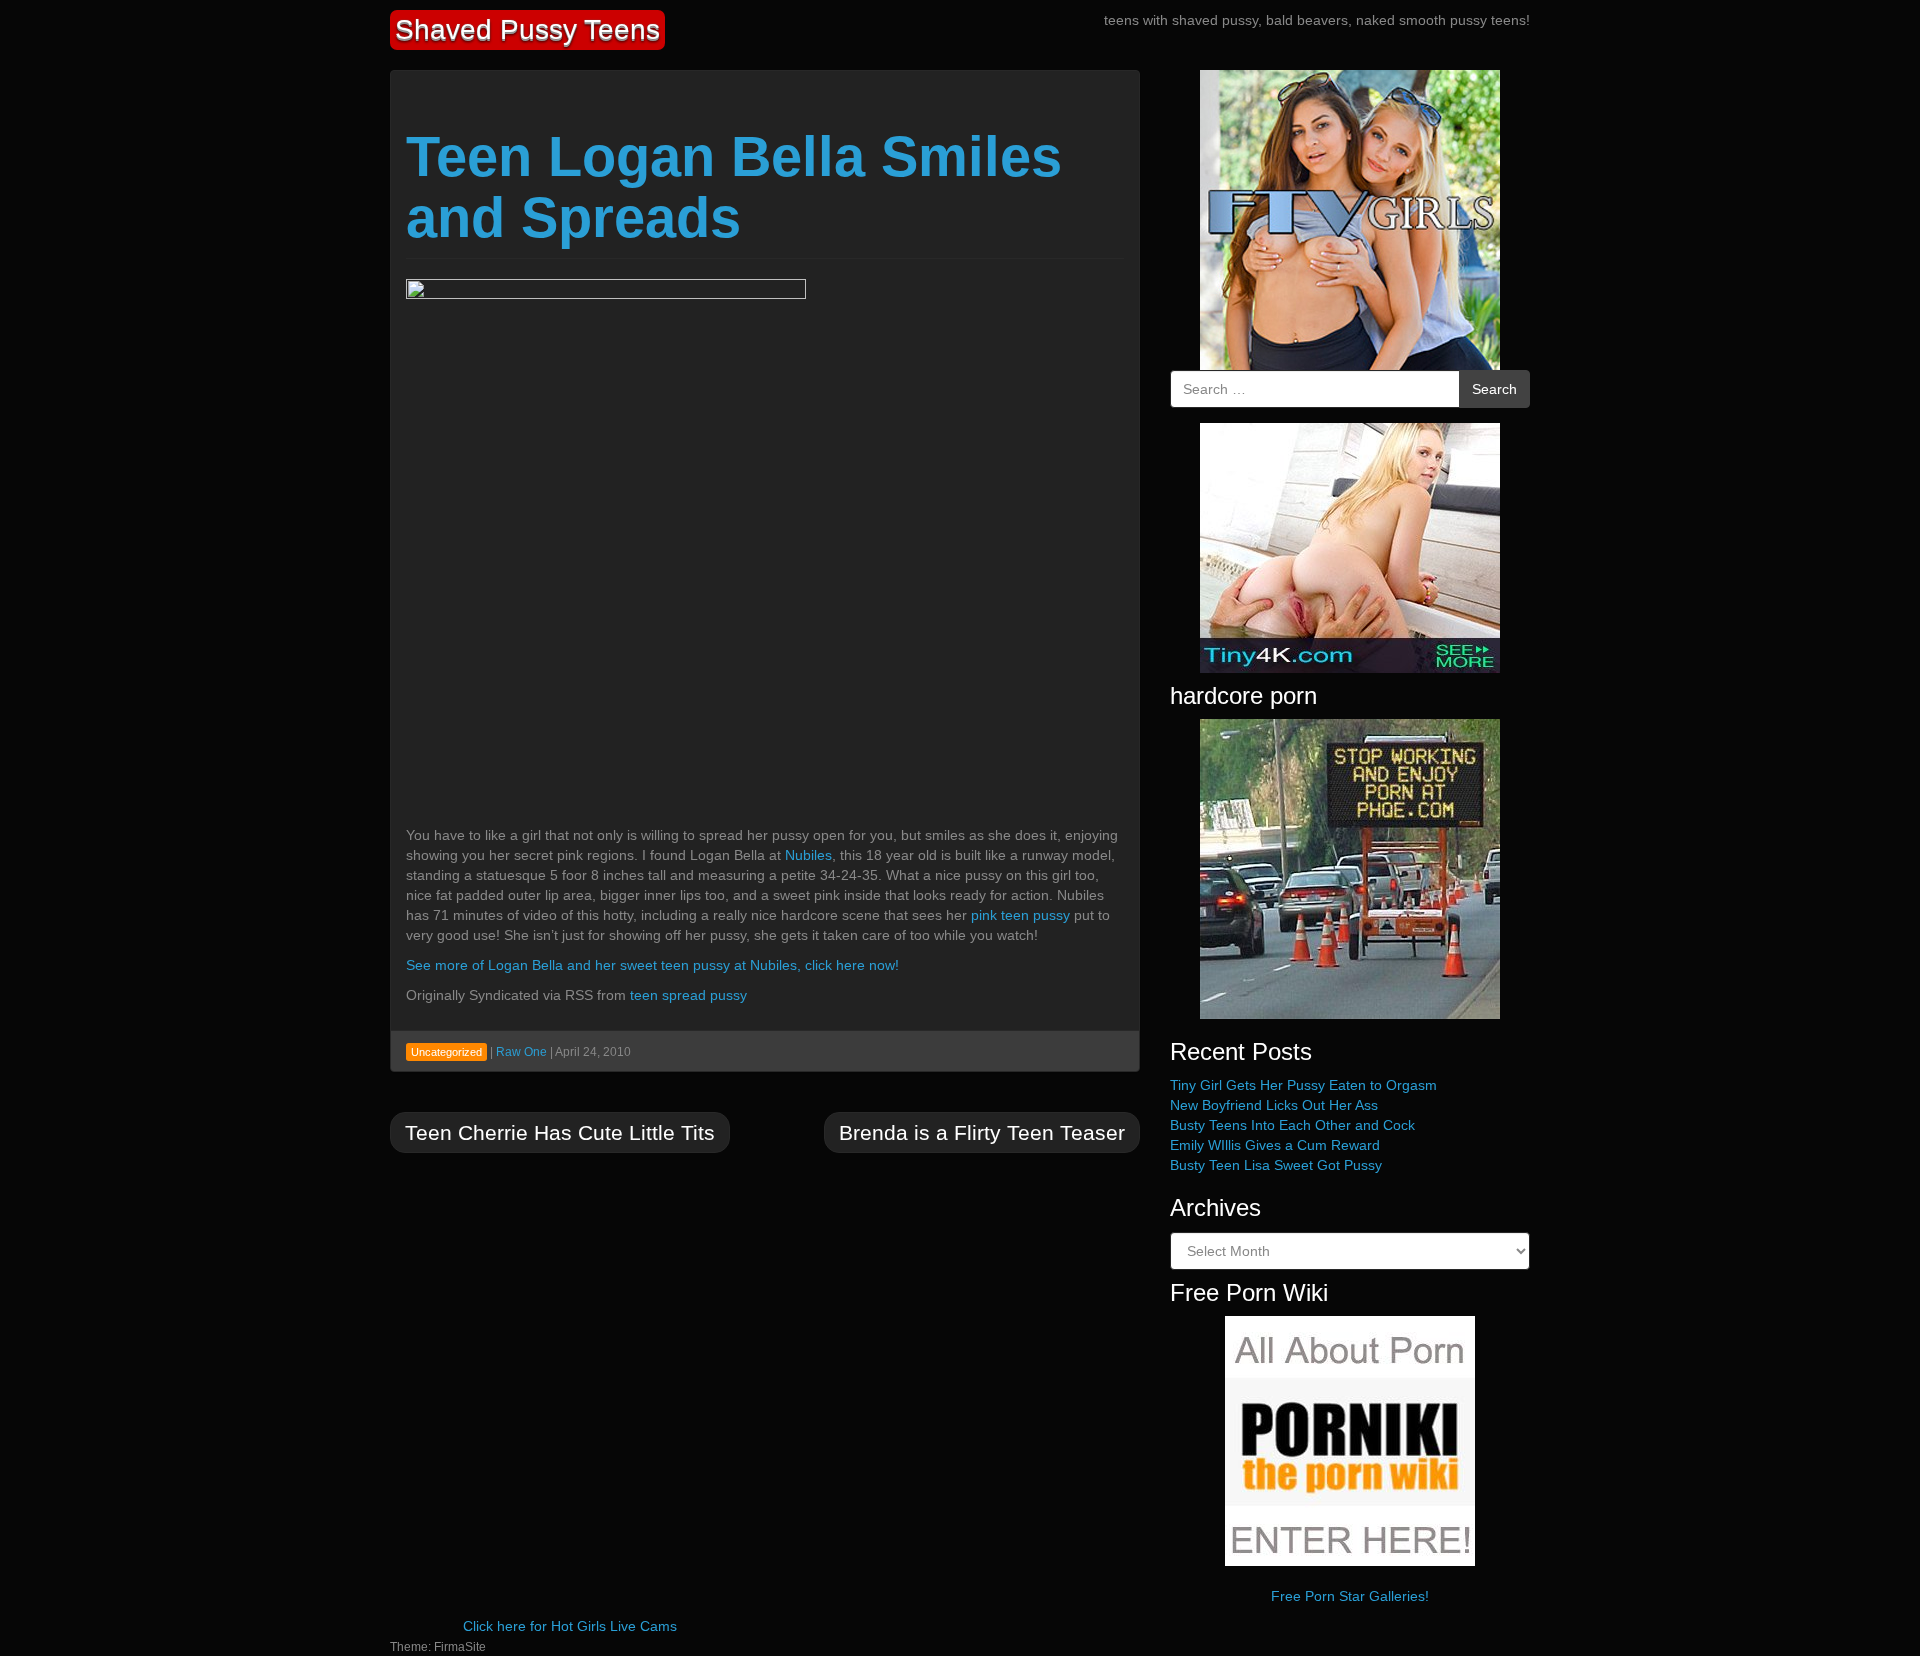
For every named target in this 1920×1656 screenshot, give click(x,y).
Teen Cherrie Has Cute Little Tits (560, 1132)
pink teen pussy (1020, 915)
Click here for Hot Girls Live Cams (570, 1626)
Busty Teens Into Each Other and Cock (1292, 1125)
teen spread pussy (688, 995)
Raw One (521, 1052)
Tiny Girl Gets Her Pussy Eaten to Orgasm (1303, 1085)
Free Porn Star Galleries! (1350, 1596)
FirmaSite (460, 1647)
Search (1494, 389)
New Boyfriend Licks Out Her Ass (1274, 1105)
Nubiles (808, 855)
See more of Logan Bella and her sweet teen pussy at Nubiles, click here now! (652, 965)
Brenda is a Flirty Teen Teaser (982, 1132)
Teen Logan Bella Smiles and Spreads (734, 187)
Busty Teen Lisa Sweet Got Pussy (1276, 1165)
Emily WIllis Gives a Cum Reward (1275, 1145)
